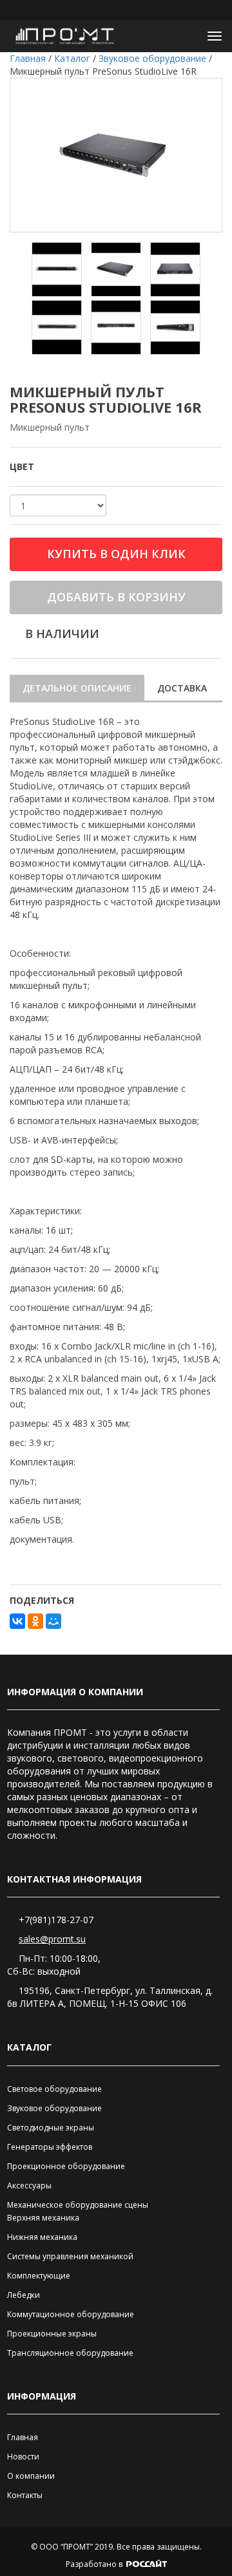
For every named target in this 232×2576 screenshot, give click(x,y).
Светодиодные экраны (51, 2128)
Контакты (25, 2495)
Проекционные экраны (52, 2334)
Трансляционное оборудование (70, 2353)
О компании (31, 2476)
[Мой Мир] (53, 1621)
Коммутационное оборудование (71, 2314)
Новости (23, 2457)
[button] (184, 36)
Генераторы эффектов (50, 2147)
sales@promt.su (52, 1939)
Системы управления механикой (70, 2256)
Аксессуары (29, 2186)
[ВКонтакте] (17, 1621)
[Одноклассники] (35, 1621)
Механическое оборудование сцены (78, 2205)
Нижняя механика (42, 2237)
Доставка (182, 688)
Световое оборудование (54, 2089)
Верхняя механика (43, 2218)
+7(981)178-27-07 (56, 1920)
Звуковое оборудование (54, 2108)
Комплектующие (39, 2276)
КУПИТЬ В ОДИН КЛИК (116, 554)
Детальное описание (77, 688)
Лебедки (24, 2295)
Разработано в (95, 2564)
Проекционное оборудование (66, 2166)
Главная (23, 2437)
